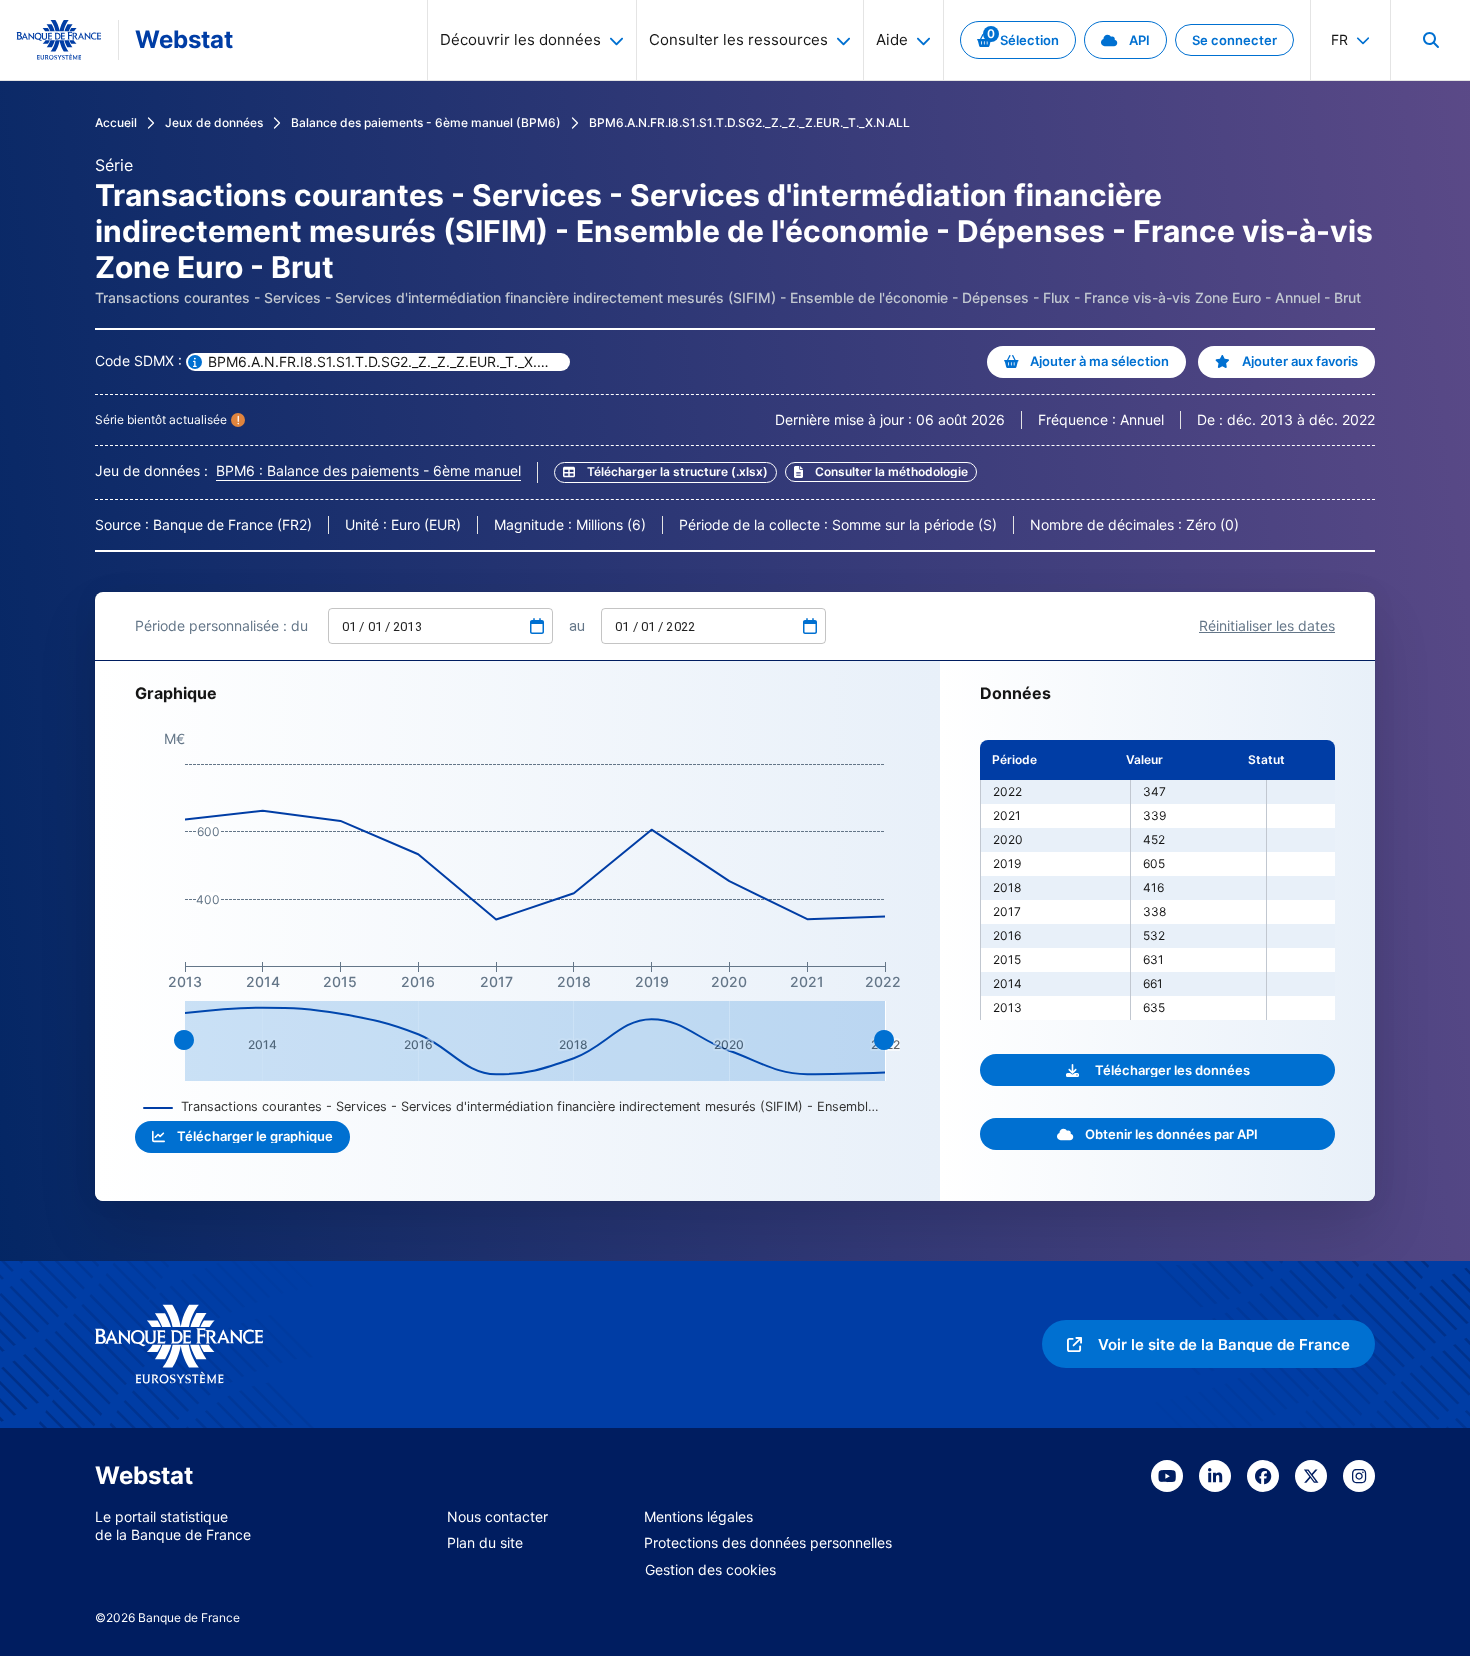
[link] (1018, 40)
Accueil (116, 122)
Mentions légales (698, 1516)
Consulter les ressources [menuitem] (738, 39)
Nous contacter (497, 1516)
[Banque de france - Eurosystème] (59, 40)
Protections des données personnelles (768, 1542)
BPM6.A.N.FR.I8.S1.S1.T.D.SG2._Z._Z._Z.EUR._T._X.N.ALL (749, 122)
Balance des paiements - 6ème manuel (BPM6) (426, 122)
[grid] (1157, 880)
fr (1339, 39)
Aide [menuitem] (892, 39)
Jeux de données (214, 122)
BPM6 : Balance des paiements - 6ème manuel (368, 470)
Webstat (184, 39)
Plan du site (485, 1542)
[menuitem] (1430, 40)
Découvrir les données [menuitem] (520, 39)
